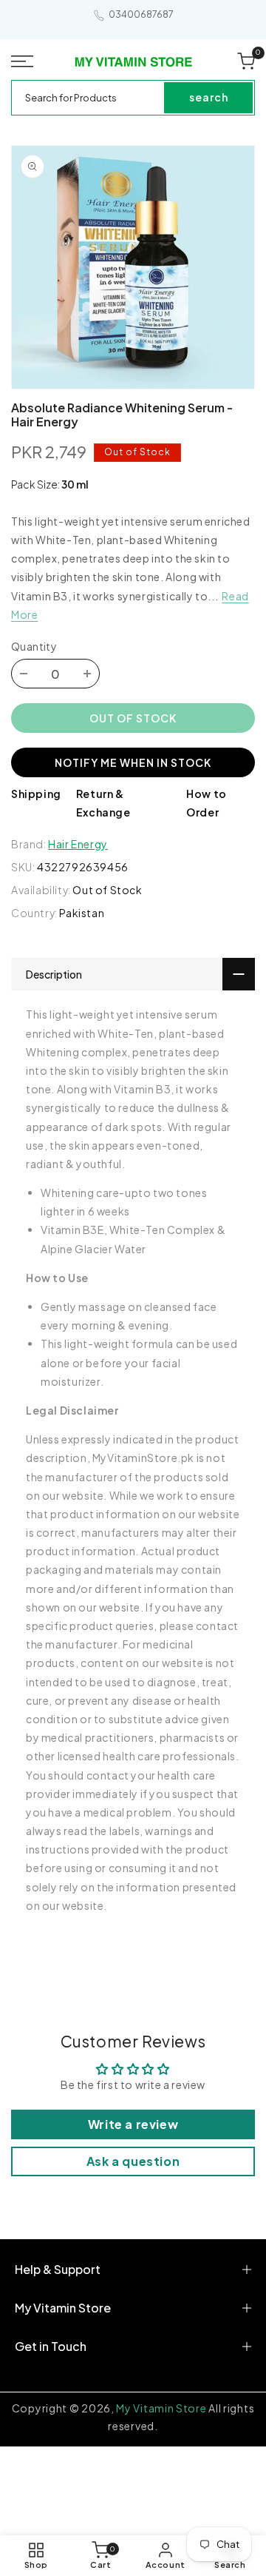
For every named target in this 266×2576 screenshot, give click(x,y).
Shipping (36, 794)
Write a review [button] (133, 2124)
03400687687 (141, 14)
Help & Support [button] (58, 2269)
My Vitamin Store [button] (63, 2308)
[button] (23, 61)
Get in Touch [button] (51, 2346)
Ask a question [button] (133, 2161)
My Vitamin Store (161, 2408)
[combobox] (89, 98)
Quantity (34, 646)
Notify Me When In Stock (133, 762)
